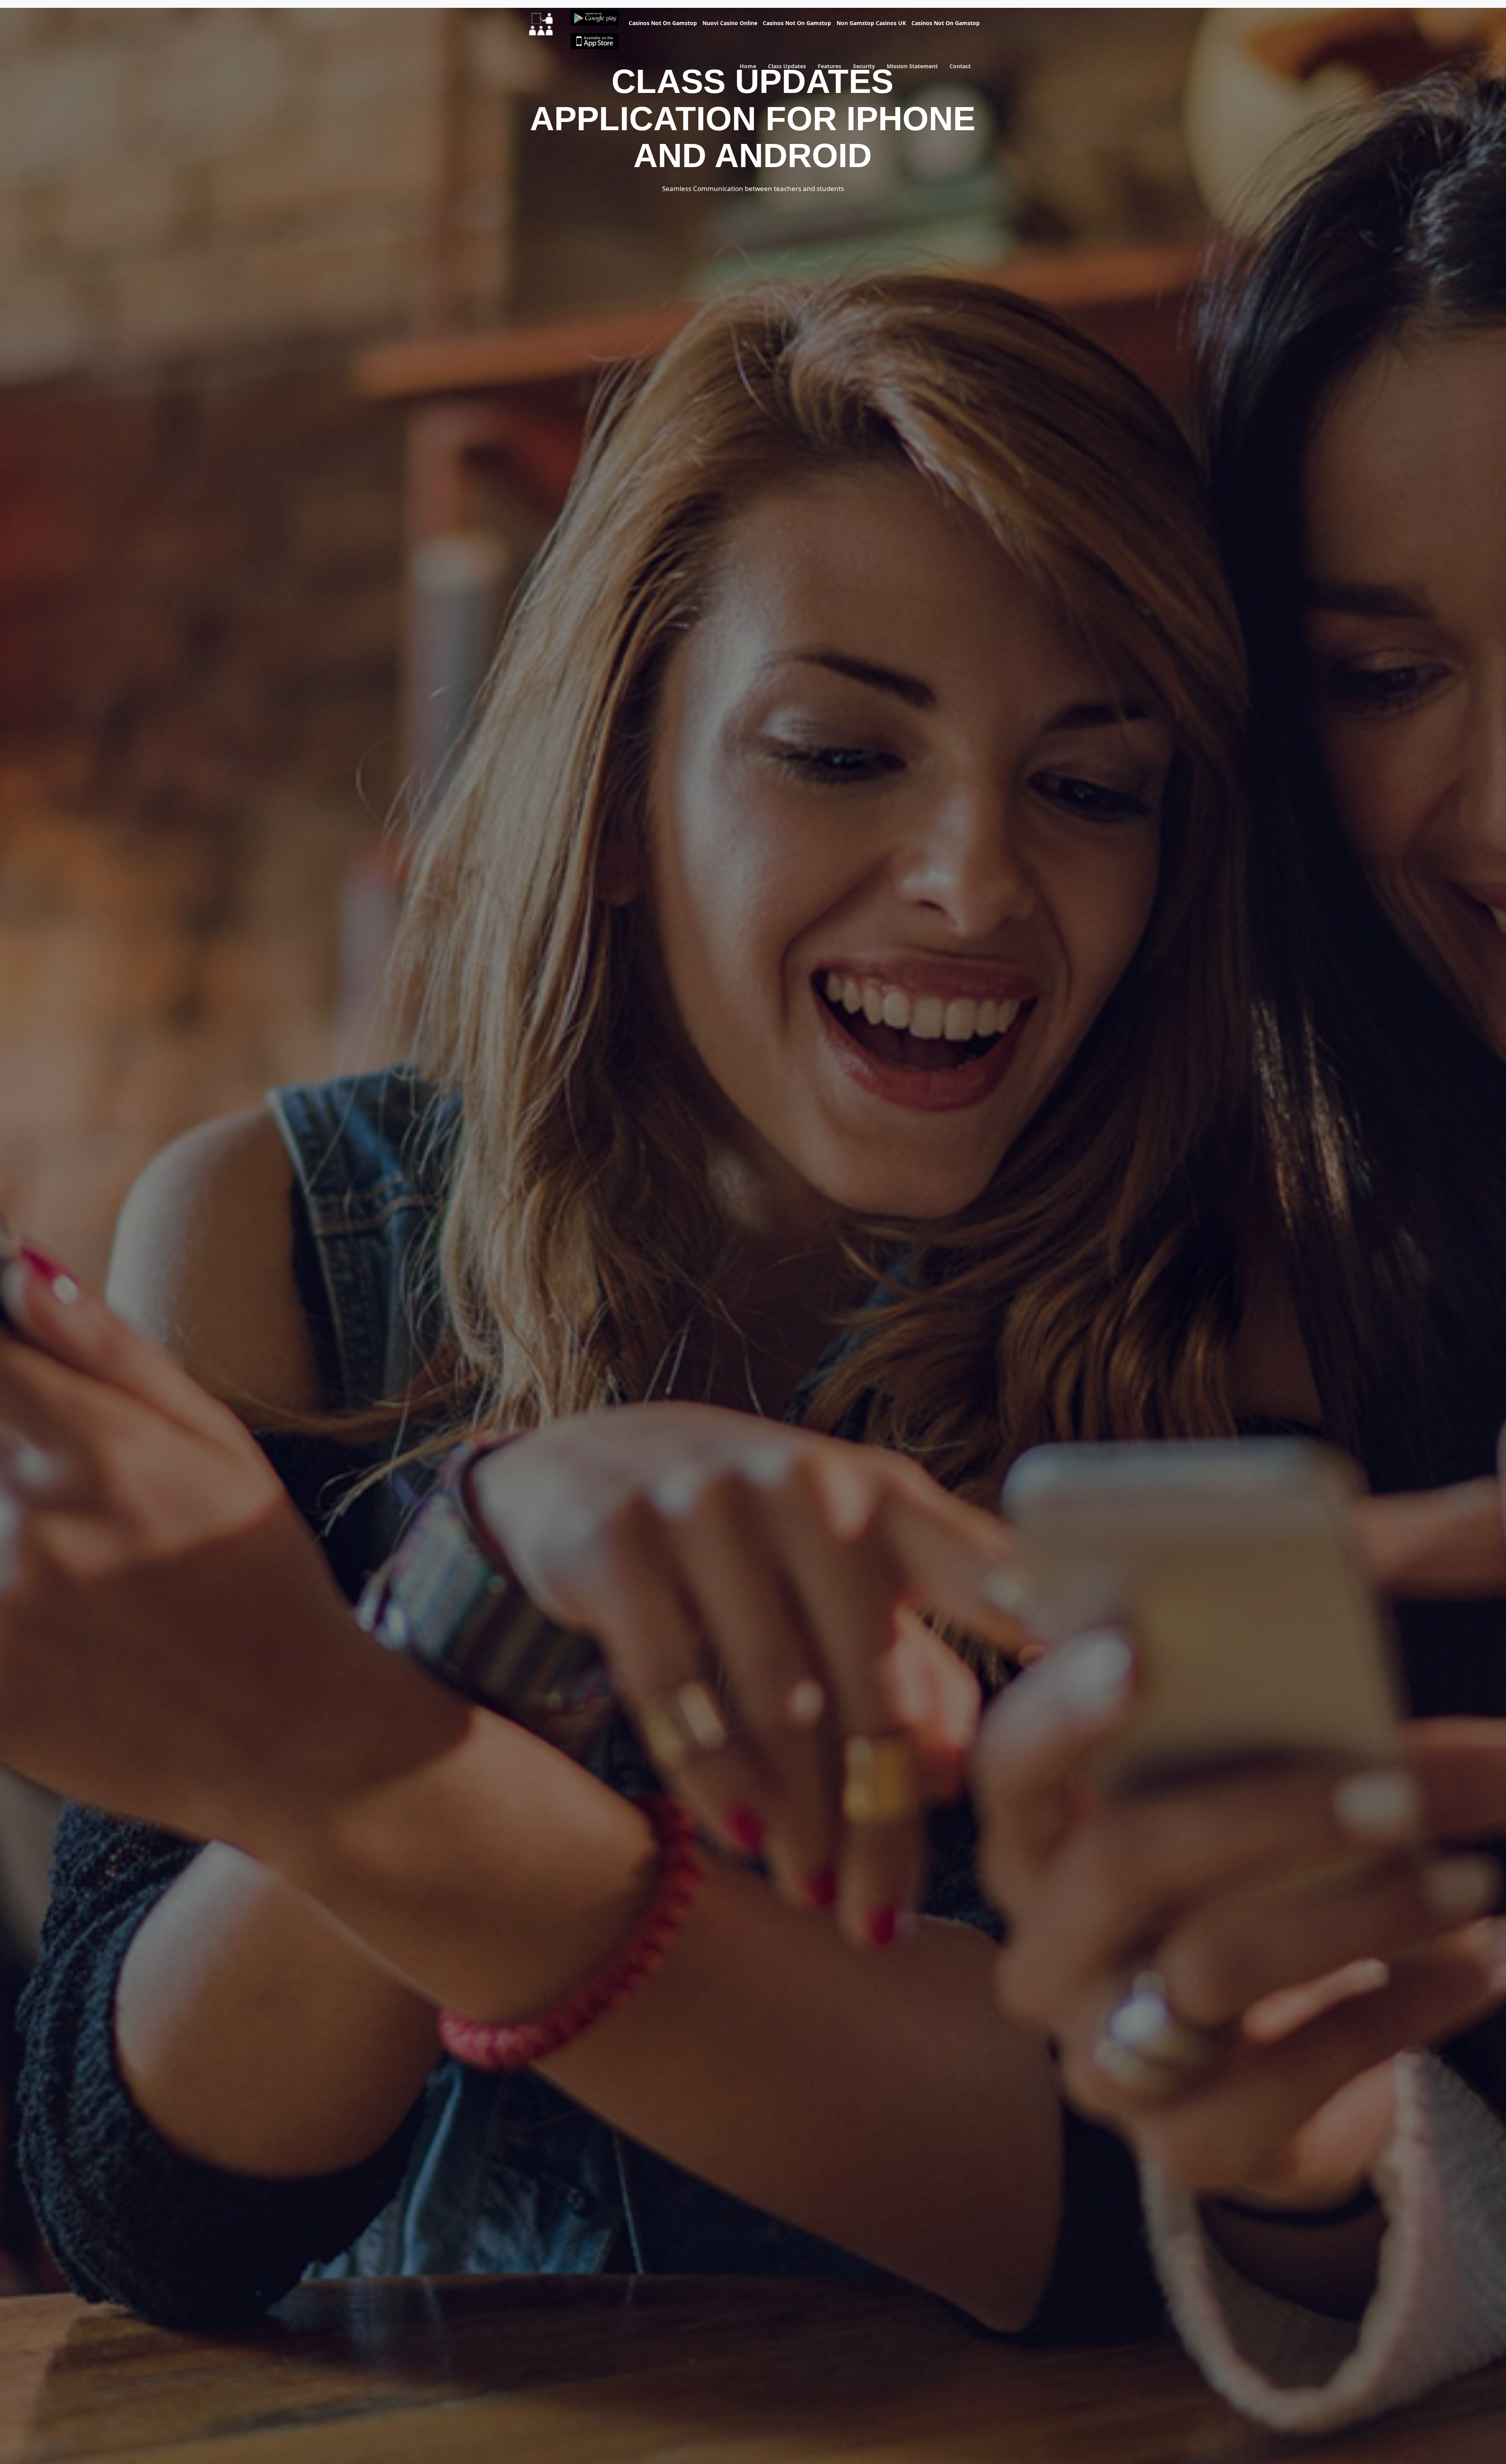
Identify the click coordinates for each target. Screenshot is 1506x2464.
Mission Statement (912, 70)
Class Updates (787, 70)
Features (829, 70)
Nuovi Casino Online (730, 23)
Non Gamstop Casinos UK (871, 23)
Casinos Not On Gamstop (663, 23)
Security (864, 70)
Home (748, 70)
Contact (960, 70)
